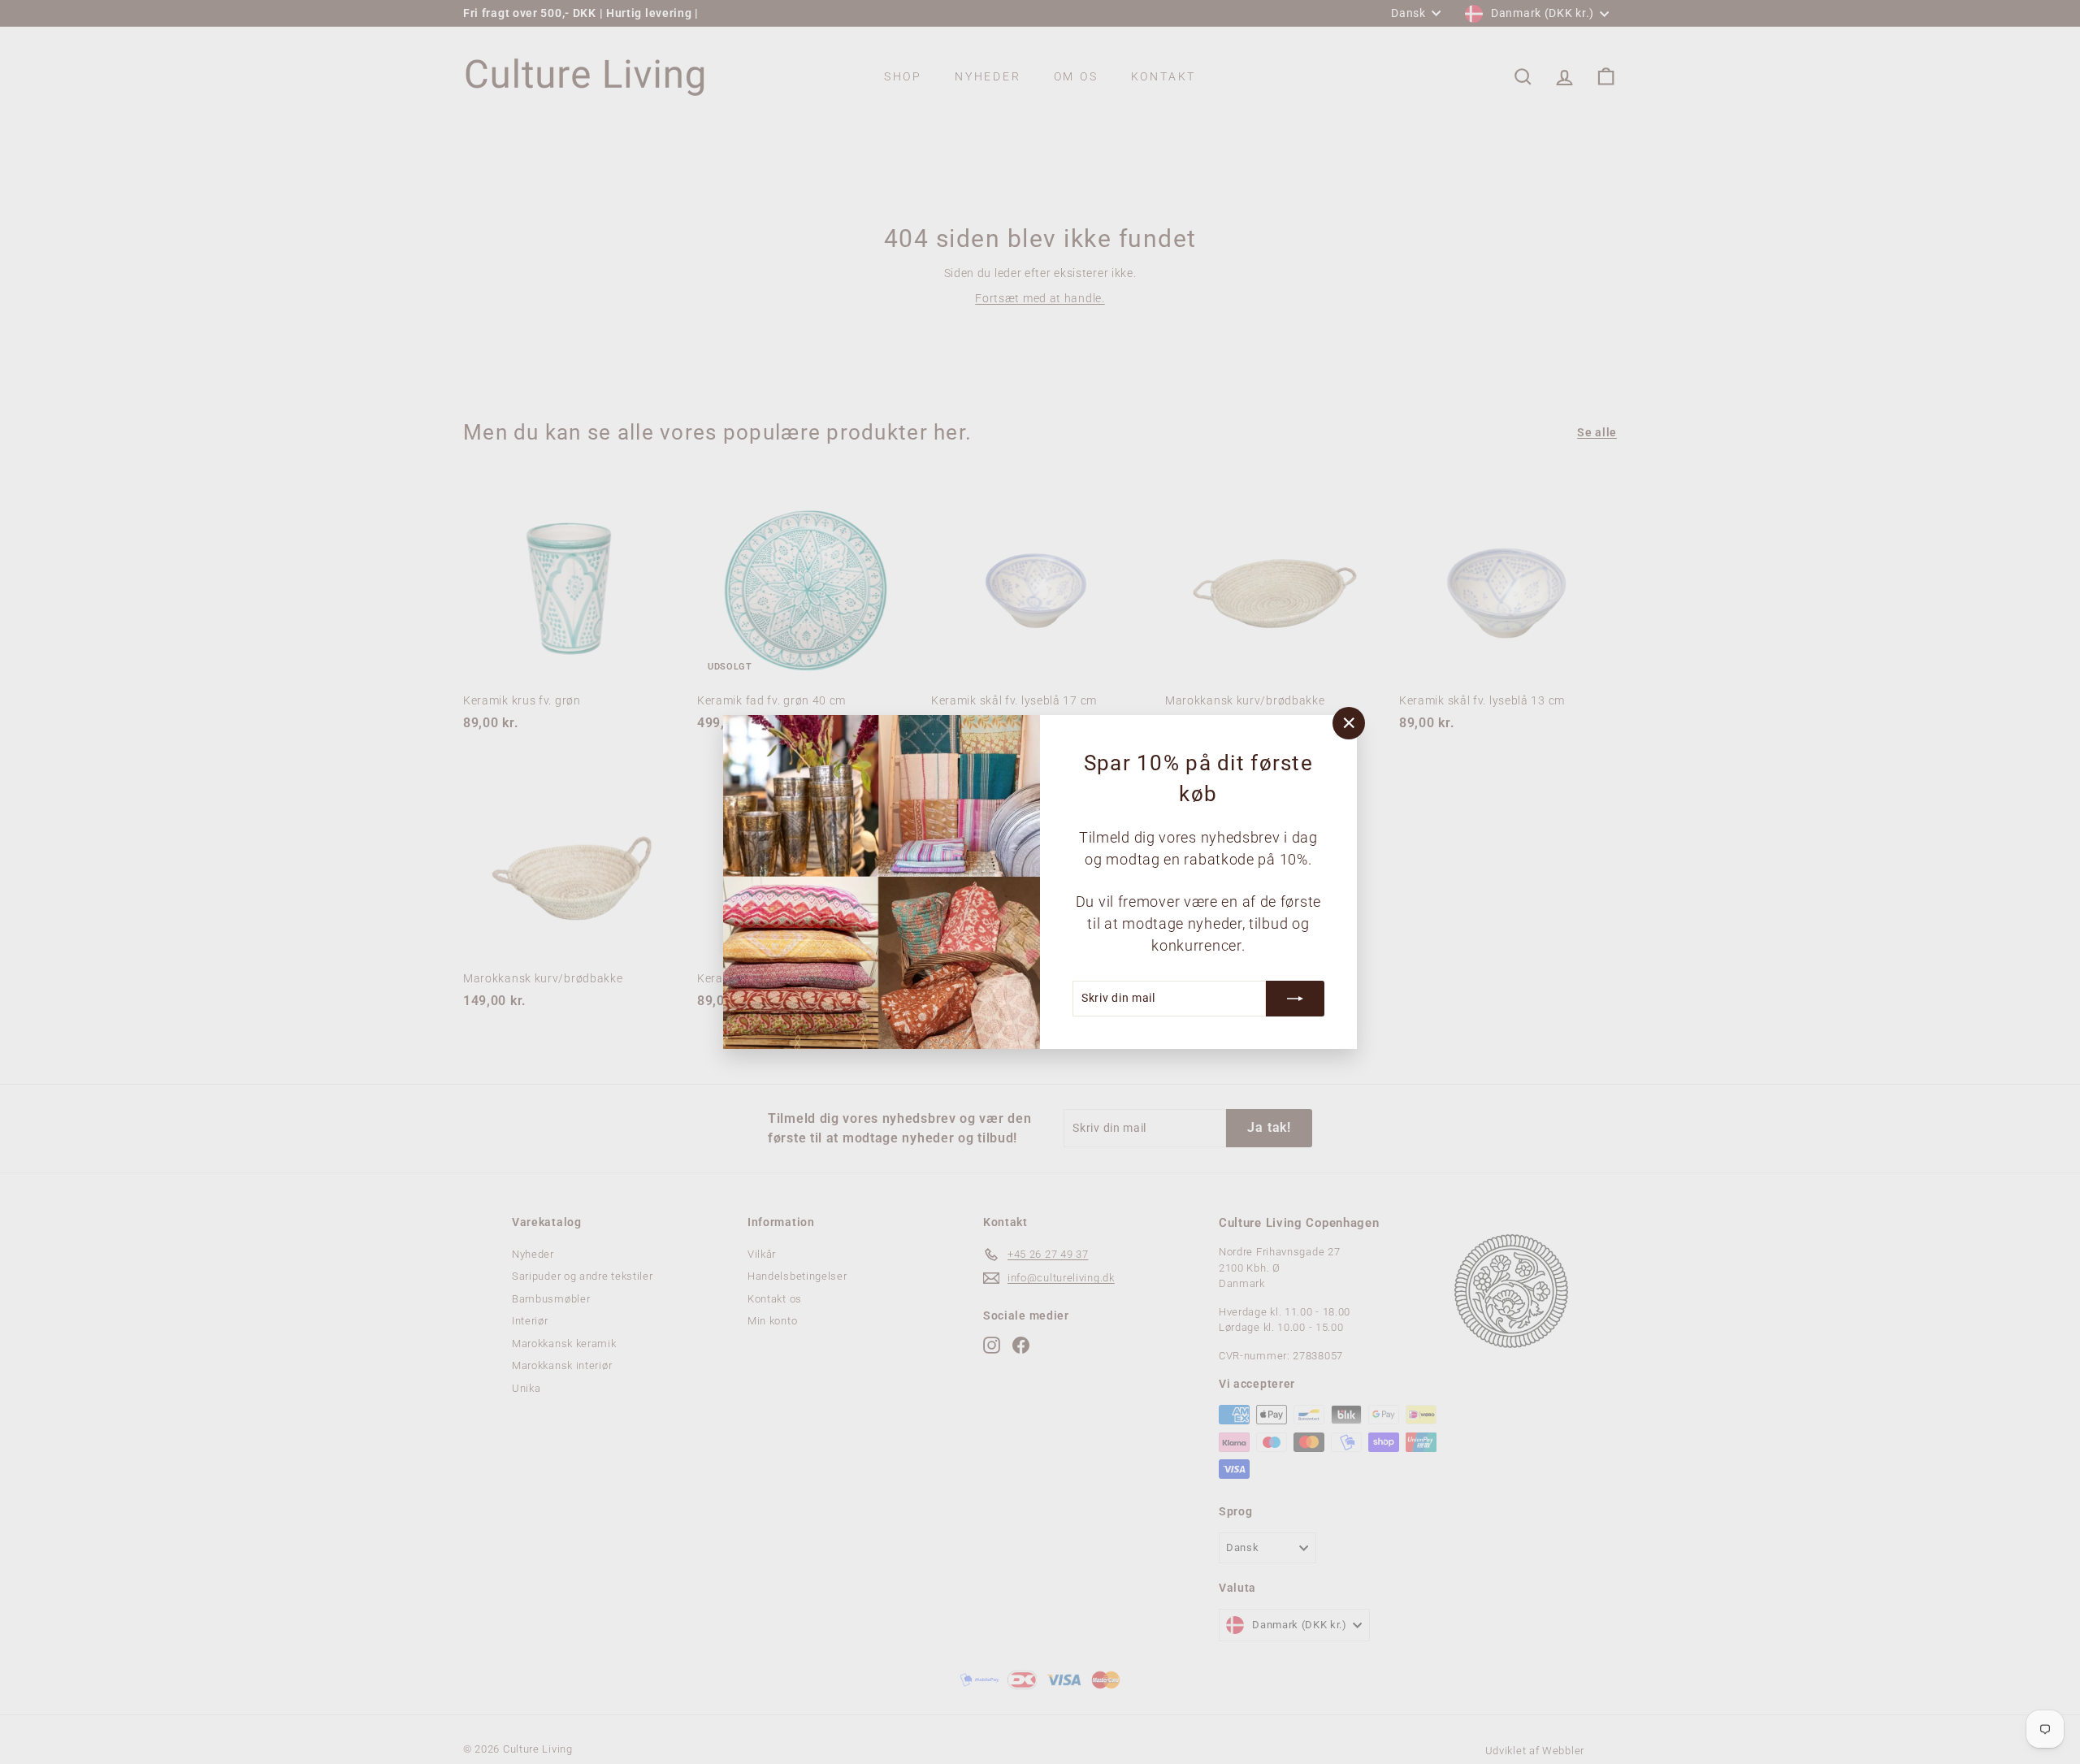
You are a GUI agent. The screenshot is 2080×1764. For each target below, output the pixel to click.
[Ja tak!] (1295, 999)
